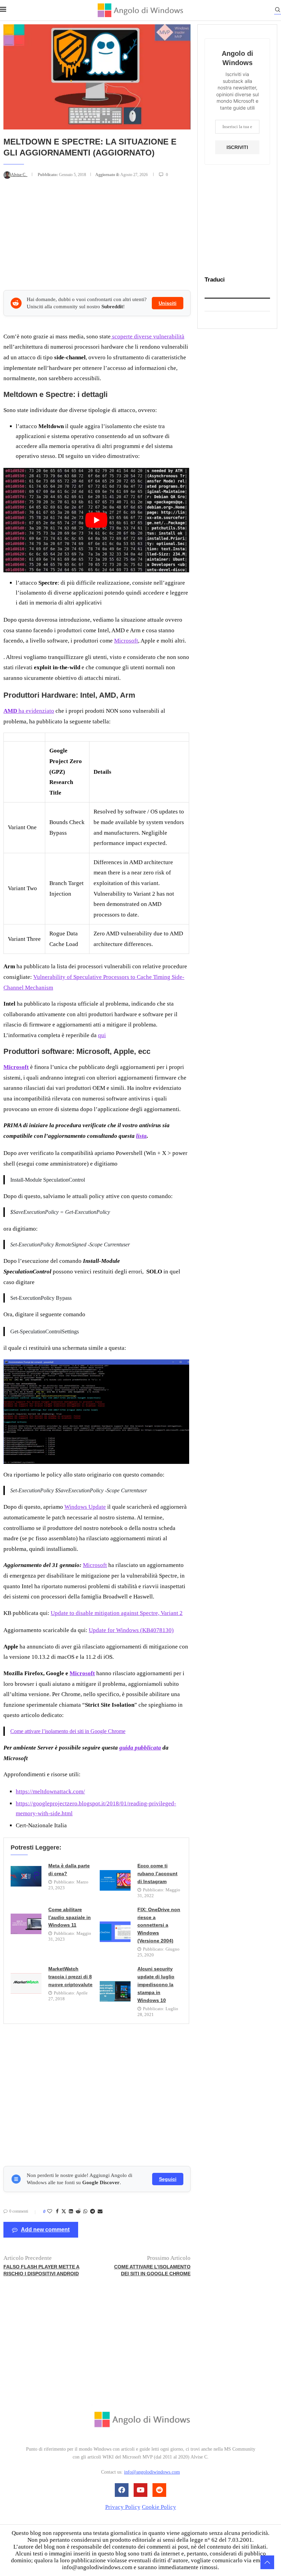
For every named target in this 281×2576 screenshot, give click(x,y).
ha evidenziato (29, 711)
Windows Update (85, 1507)
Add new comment (45, 2230)
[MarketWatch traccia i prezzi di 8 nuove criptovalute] (26, 1983)
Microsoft (126, 641)
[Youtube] (140, 2490)
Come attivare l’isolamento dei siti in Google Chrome (68, 1731)
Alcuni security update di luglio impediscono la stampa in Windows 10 (156, 1984)
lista (141, 1136)
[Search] (278, 11)
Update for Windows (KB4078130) (131, 1630)
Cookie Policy (159, 2507)
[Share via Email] (100, 2212)
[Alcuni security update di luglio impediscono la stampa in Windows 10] (115, 1991)
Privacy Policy (123, 2507)
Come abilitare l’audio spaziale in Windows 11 (70, 1917)
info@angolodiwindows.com (152, 2472)
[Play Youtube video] (96, 520)
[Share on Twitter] (64, 2212)
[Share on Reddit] (78, 2212)
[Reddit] (159, 2490)
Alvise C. (19, 175)
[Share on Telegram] (93, 2212)
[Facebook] (122, 2490)
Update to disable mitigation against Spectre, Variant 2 (117, 1613)
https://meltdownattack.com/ (50, 1791)
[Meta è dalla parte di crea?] (26, 1876)
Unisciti (168, 303)
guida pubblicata (140, 1748)
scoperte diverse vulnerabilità (148, 337)
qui (102, 1035)
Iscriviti (237, 147)
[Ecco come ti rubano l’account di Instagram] (115, 1880)
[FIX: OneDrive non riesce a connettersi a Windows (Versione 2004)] (115, 1932)
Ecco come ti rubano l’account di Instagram (157, 1874)
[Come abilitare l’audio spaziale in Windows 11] (26, 1924)
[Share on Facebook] (57, 2212)
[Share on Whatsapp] (85, 2212)
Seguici (168, 2179)
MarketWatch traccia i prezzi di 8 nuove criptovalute (70, 1977)
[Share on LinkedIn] (71, 2212)
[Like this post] (50, 2212)
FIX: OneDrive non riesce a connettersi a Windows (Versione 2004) (159, 1925)
